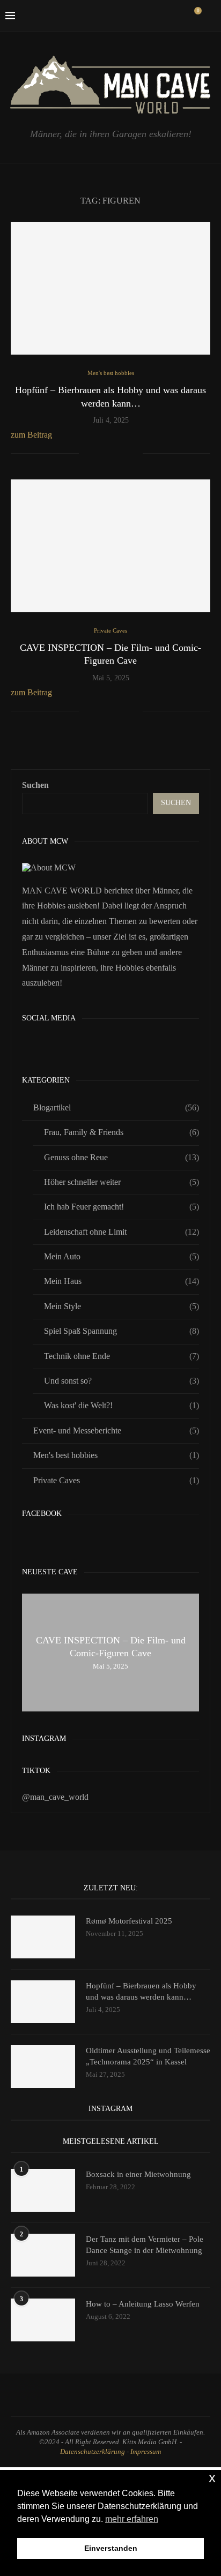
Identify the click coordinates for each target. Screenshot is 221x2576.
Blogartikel (116, 1107)
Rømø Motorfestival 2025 (129, 1921)
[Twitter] (123, 16)
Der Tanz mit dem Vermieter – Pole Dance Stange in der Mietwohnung (145, 2245)
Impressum (146, 2451)
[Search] (210, 16)
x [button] (212, 2478)
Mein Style (121, 1306)
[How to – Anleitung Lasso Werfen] (43, 2320)
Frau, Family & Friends (121, 1132)
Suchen (35, 785)
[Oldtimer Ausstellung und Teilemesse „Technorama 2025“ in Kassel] (43, 2067)
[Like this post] (87, 454)
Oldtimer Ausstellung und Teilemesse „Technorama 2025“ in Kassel (148, 2056)
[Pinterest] (145, 16)
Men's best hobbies (116, 1455)
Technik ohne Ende (121, 1356)
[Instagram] (134, 16)
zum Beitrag (31, 435)
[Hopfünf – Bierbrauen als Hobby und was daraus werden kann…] (110, 288)
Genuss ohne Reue (121, 1157)
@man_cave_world (55, 1797)
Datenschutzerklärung (93, 2451)
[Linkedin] (156, 16)
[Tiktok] (179, 16)
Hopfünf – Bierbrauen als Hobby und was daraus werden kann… (141, 1991)
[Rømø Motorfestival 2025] (43, 1937)
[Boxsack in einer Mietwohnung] (43, 2190)
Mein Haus (121, 1281)
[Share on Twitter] (112, 454)
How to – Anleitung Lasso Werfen (143, 2304)
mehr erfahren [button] (132, 2519)
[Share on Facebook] (101, 454)
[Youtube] (168, 16)
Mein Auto (121, 1256)
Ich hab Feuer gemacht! (121, 1207)
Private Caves (116, 1480)
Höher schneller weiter (121, 1182)
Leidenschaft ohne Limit (121, 1232)
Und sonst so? (121, 1381)
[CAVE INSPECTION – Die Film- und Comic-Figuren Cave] (110, 546)
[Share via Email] (134, 454)
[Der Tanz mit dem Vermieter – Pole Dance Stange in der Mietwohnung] (43, 2255)
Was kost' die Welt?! (121, 1405)
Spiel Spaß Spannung (121, 1331)
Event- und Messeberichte (116, 1430)
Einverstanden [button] (111, 2548)
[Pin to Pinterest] (123, 454)
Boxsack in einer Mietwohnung (138, 2174)
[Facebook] (111, 16)
